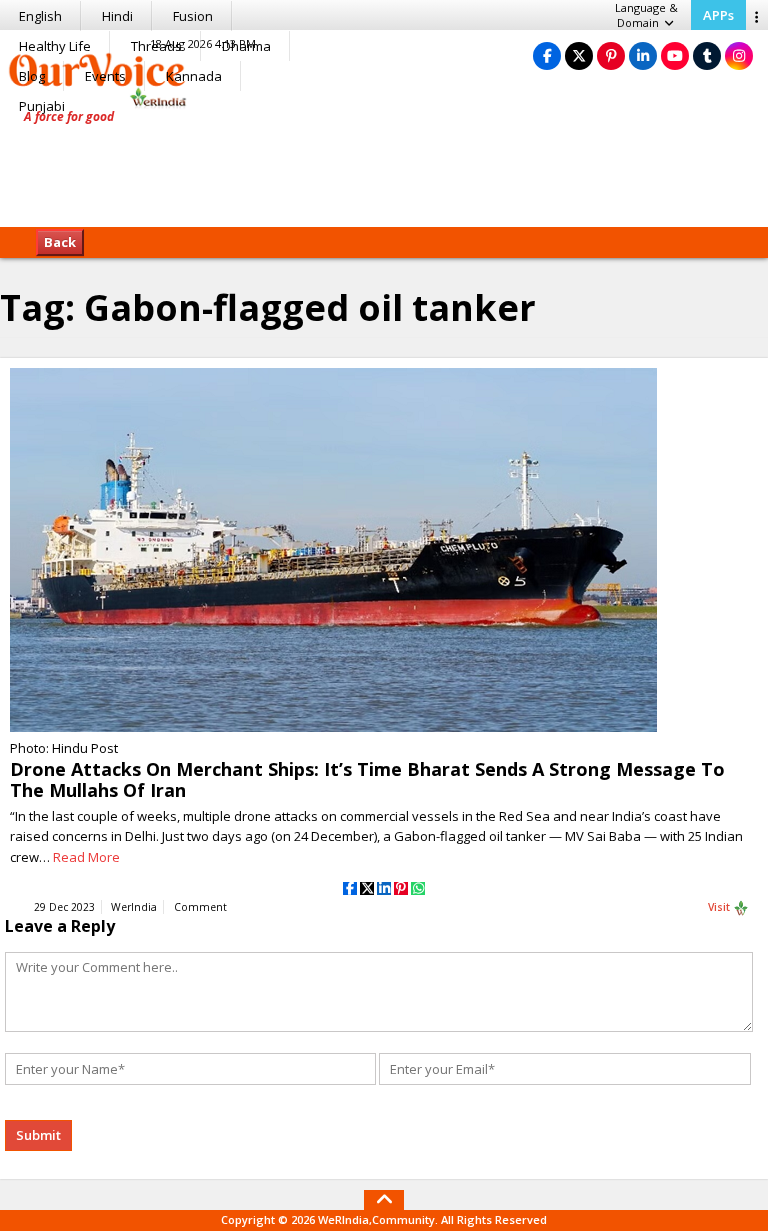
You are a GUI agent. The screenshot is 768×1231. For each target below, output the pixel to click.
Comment (200, 907)
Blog (32, 76)
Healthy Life (55, 46)
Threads (156, 46)
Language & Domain (646, 15)
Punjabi (42, 106)
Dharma (246, 46)
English (40, 16)
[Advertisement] (384, 165)
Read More (86, 857)
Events (105, 76)
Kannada (194, 76)
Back (60, 242)
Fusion (193, 16)
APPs (718, 15)
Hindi (117, 16)
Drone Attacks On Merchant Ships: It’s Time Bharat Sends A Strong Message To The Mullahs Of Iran (367, 779)
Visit (720, 907)
